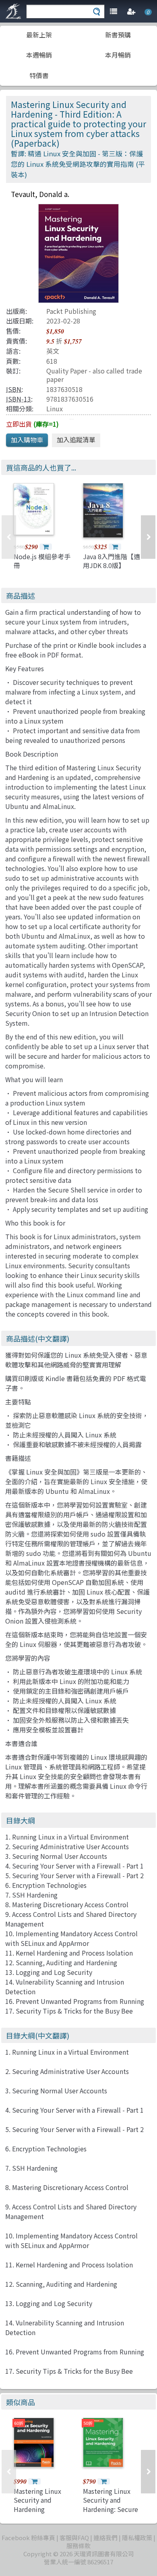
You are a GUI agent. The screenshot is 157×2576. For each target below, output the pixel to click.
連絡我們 (105, 2538)
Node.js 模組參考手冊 (42, 561)
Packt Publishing (71, 311)
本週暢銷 (39, 55)
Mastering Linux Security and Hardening (37, 2500)
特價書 (39, 75)
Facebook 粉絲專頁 (28, 2538)
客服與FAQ (74, 2538)
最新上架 (39, 35)
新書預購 (118, 35)
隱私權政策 (137, 2538)
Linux (55, 409)
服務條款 (78, 2546)
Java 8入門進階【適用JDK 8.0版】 (112, 561)
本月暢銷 (118, 55)
